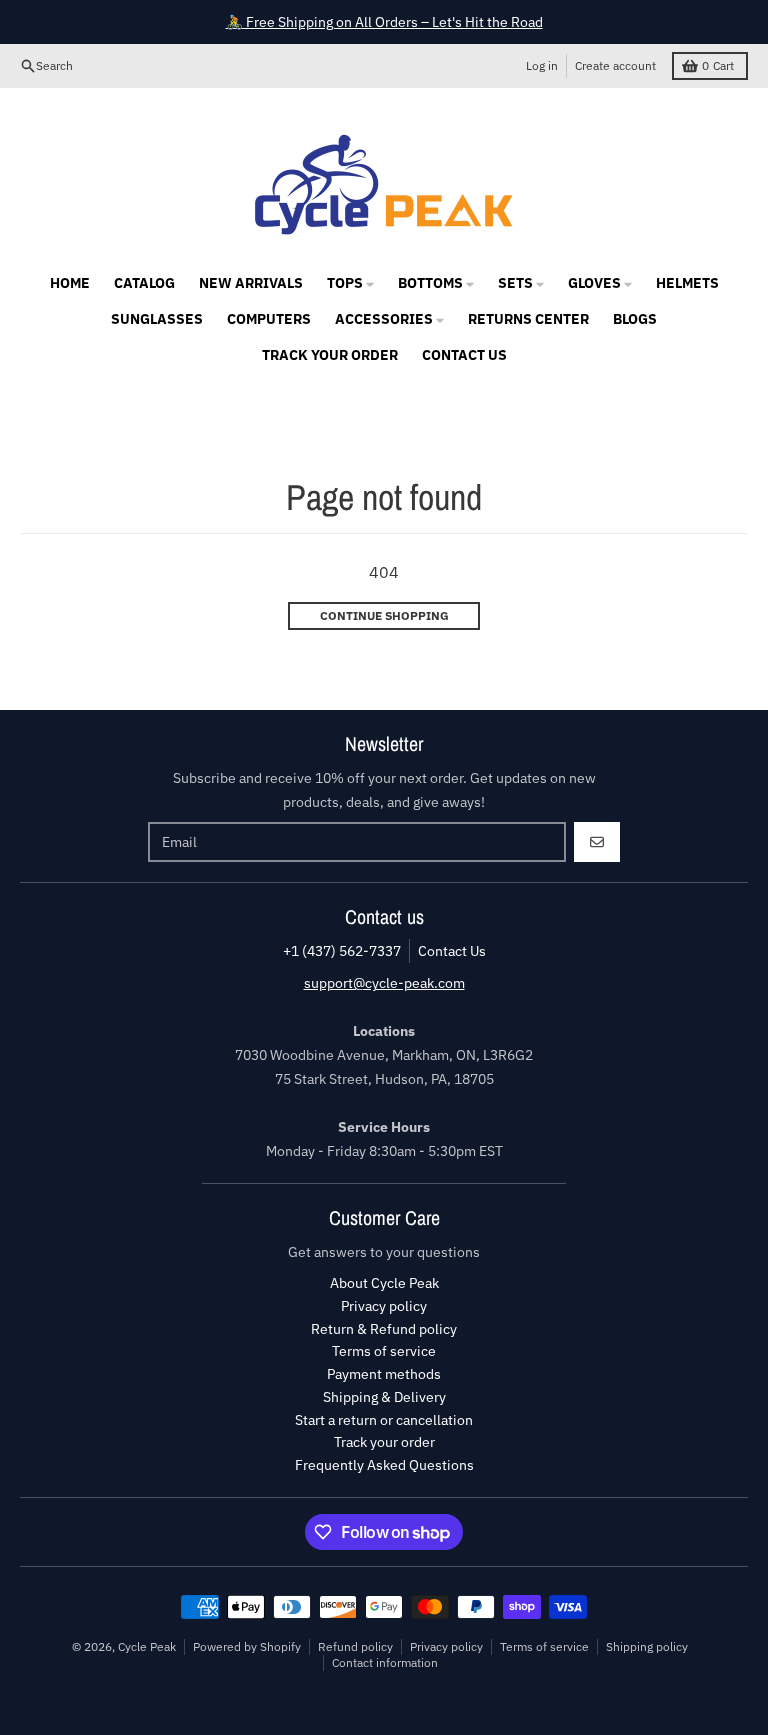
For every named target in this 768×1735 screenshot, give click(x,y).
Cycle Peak (147, 1646)
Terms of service (544, 1646)
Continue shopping (384, 615)
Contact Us (452, 951)
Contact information (385, 1662)
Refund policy (355, 1646)
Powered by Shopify (247, 1646)
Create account (615, 65)
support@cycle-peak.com (384, 983)
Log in (542, 65)
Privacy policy (446, 1646)
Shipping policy (647, 1646)
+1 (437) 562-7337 (342, 951)
